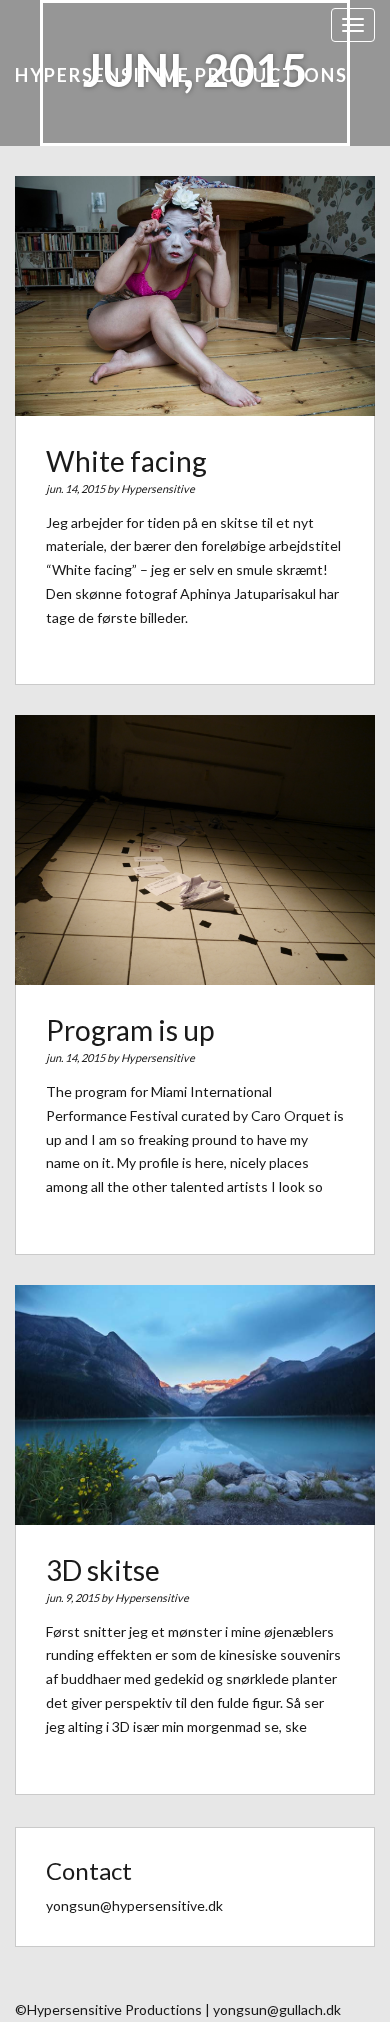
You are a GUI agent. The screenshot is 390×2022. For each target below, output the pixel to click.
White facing (126, 461)
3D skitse (103, 1570)
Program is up (130, 1030)
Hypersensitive (158, 488)
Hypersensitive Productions (181, 75)
